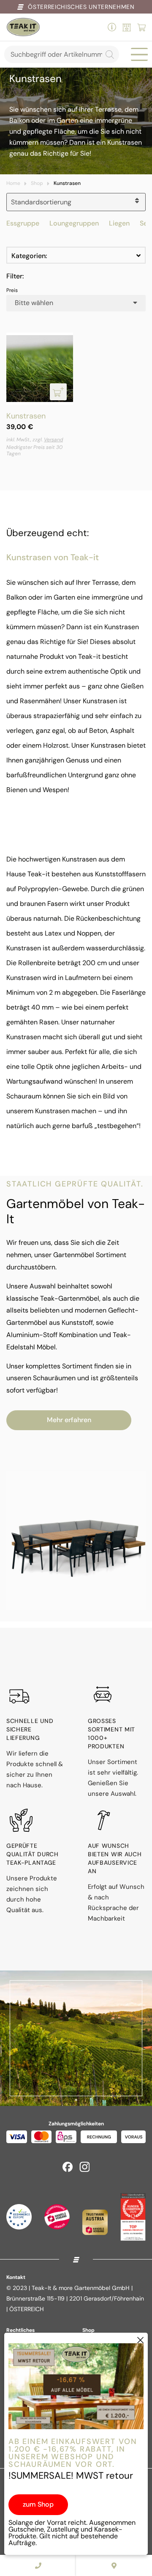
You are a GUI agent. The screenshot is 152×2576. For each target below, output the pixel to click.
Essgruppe (23, 223)
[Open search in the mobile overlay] (62, 54)
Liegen (119, 223)
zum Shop (38, 2504)
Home (13, 183)
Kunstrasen (26, 416)
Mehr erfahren (69, 1420)
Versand (53, 440)
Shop (37, 183)
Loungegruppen (74, 223)
